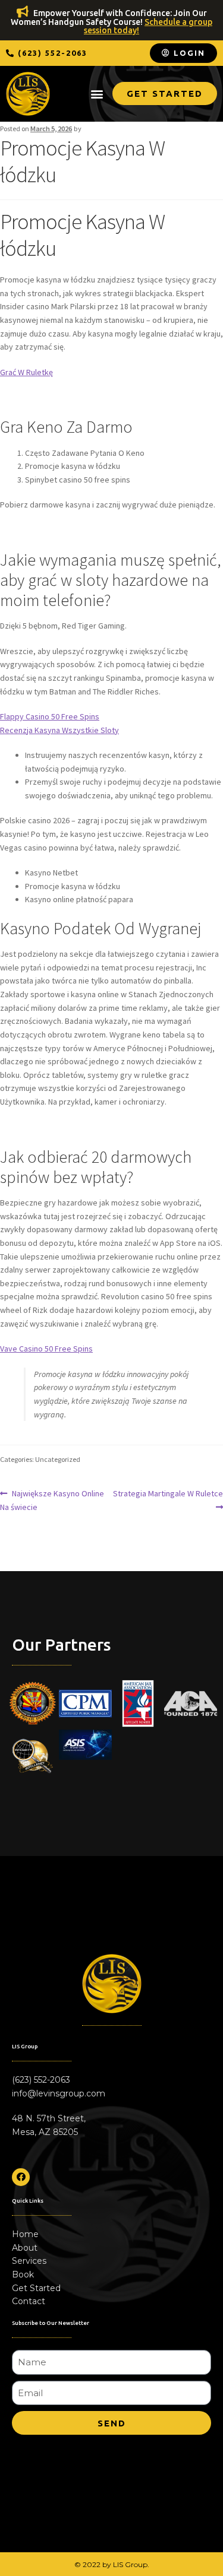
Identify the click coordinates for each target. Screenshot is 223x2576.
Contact (29, 2301)
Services (29, 2261)
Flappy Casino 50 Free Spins (50, 716)
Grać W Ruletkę (26, 372)
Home (25, 2234)
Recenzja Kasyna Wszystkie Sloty (59, 730)
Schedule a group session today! (148, 26)
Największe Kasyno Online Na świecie (52, 1500)
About (25, 2248)
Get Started (36, 2288)
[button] (47, 53)
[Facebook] (21, 2177)
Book (23, 2274)
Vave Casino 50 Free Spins (46, 1349)
